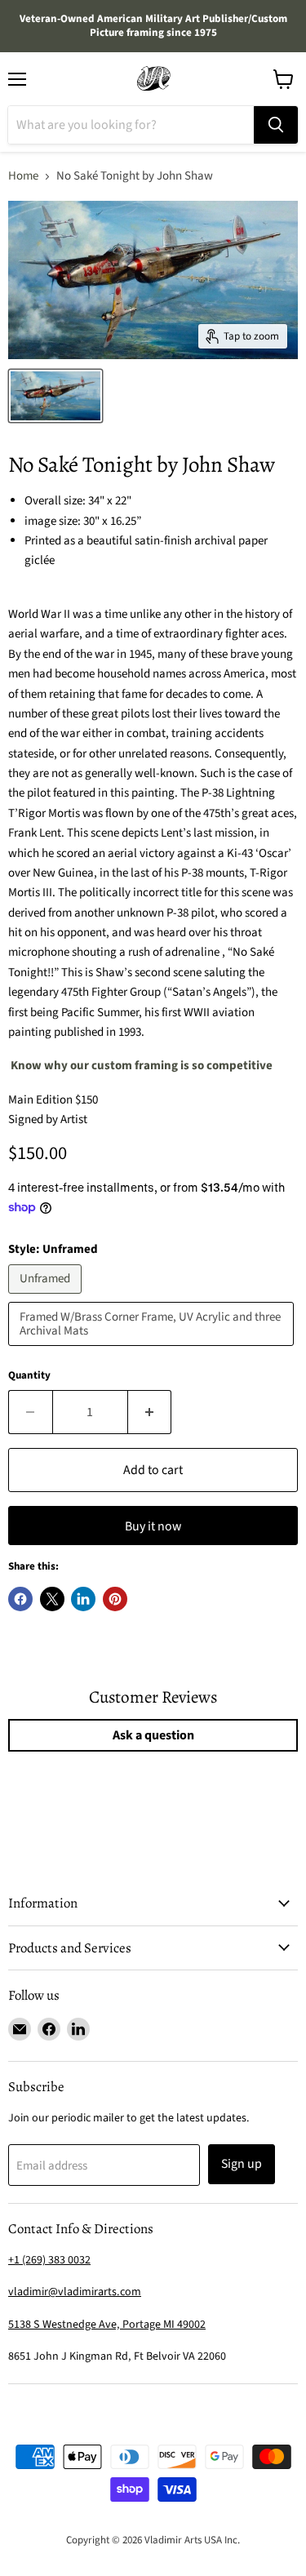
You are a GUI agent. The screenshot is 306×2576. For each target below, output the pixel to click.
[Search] (276, 125)
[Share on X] (52, 1599)
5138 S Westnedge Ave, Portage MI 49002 (107, 2325)
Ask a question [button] (153, 1735)
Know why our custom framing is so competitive (142, 1066)
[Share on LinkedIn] (83, 1599)
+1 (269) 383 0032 (49, 2260)
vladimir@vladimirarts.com (75, 2292)
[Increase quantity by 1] (150, 1412)
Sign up (242, 2164)
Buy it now (153, 1526)
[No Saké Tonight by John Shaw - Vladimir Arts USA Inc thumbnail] (55, 396)
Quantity (29, 1376)
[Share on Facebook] (20, 1599)
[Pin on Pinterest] (115, 1599)
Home (23, 176)
